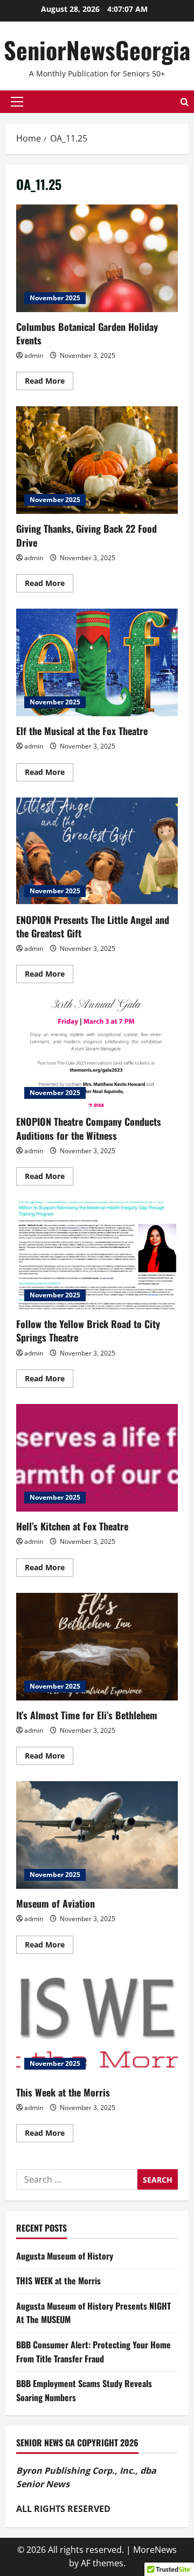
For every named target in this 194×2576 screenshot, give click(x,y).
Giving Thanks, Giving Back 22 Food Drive (97, 460)
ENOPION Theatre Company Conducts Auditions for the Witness (97, 1053)
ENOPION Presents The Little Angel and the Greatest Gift (97, 851)
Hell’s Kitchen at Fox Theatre (97, 1458)
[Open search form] (185, 102)
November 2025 (55, 298)
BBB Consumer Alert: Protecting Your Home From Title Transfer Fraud (93, 2352)
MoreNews (155, 2550)
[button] (17, 102)
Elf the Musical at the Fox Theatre (97, 662)
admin (34, 355)
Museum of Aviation (97, 1835)
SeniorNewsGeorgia (97, 50)
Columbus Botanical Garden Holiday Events (97, 258)
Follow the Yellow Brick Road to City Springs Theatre (97, 1255)
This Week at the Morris (97, 2024)
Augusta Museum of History (65, 2256)
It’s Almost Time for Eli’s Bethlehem (97, 1647)
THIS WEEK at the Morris (58, 2281)
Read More (49, 383)
